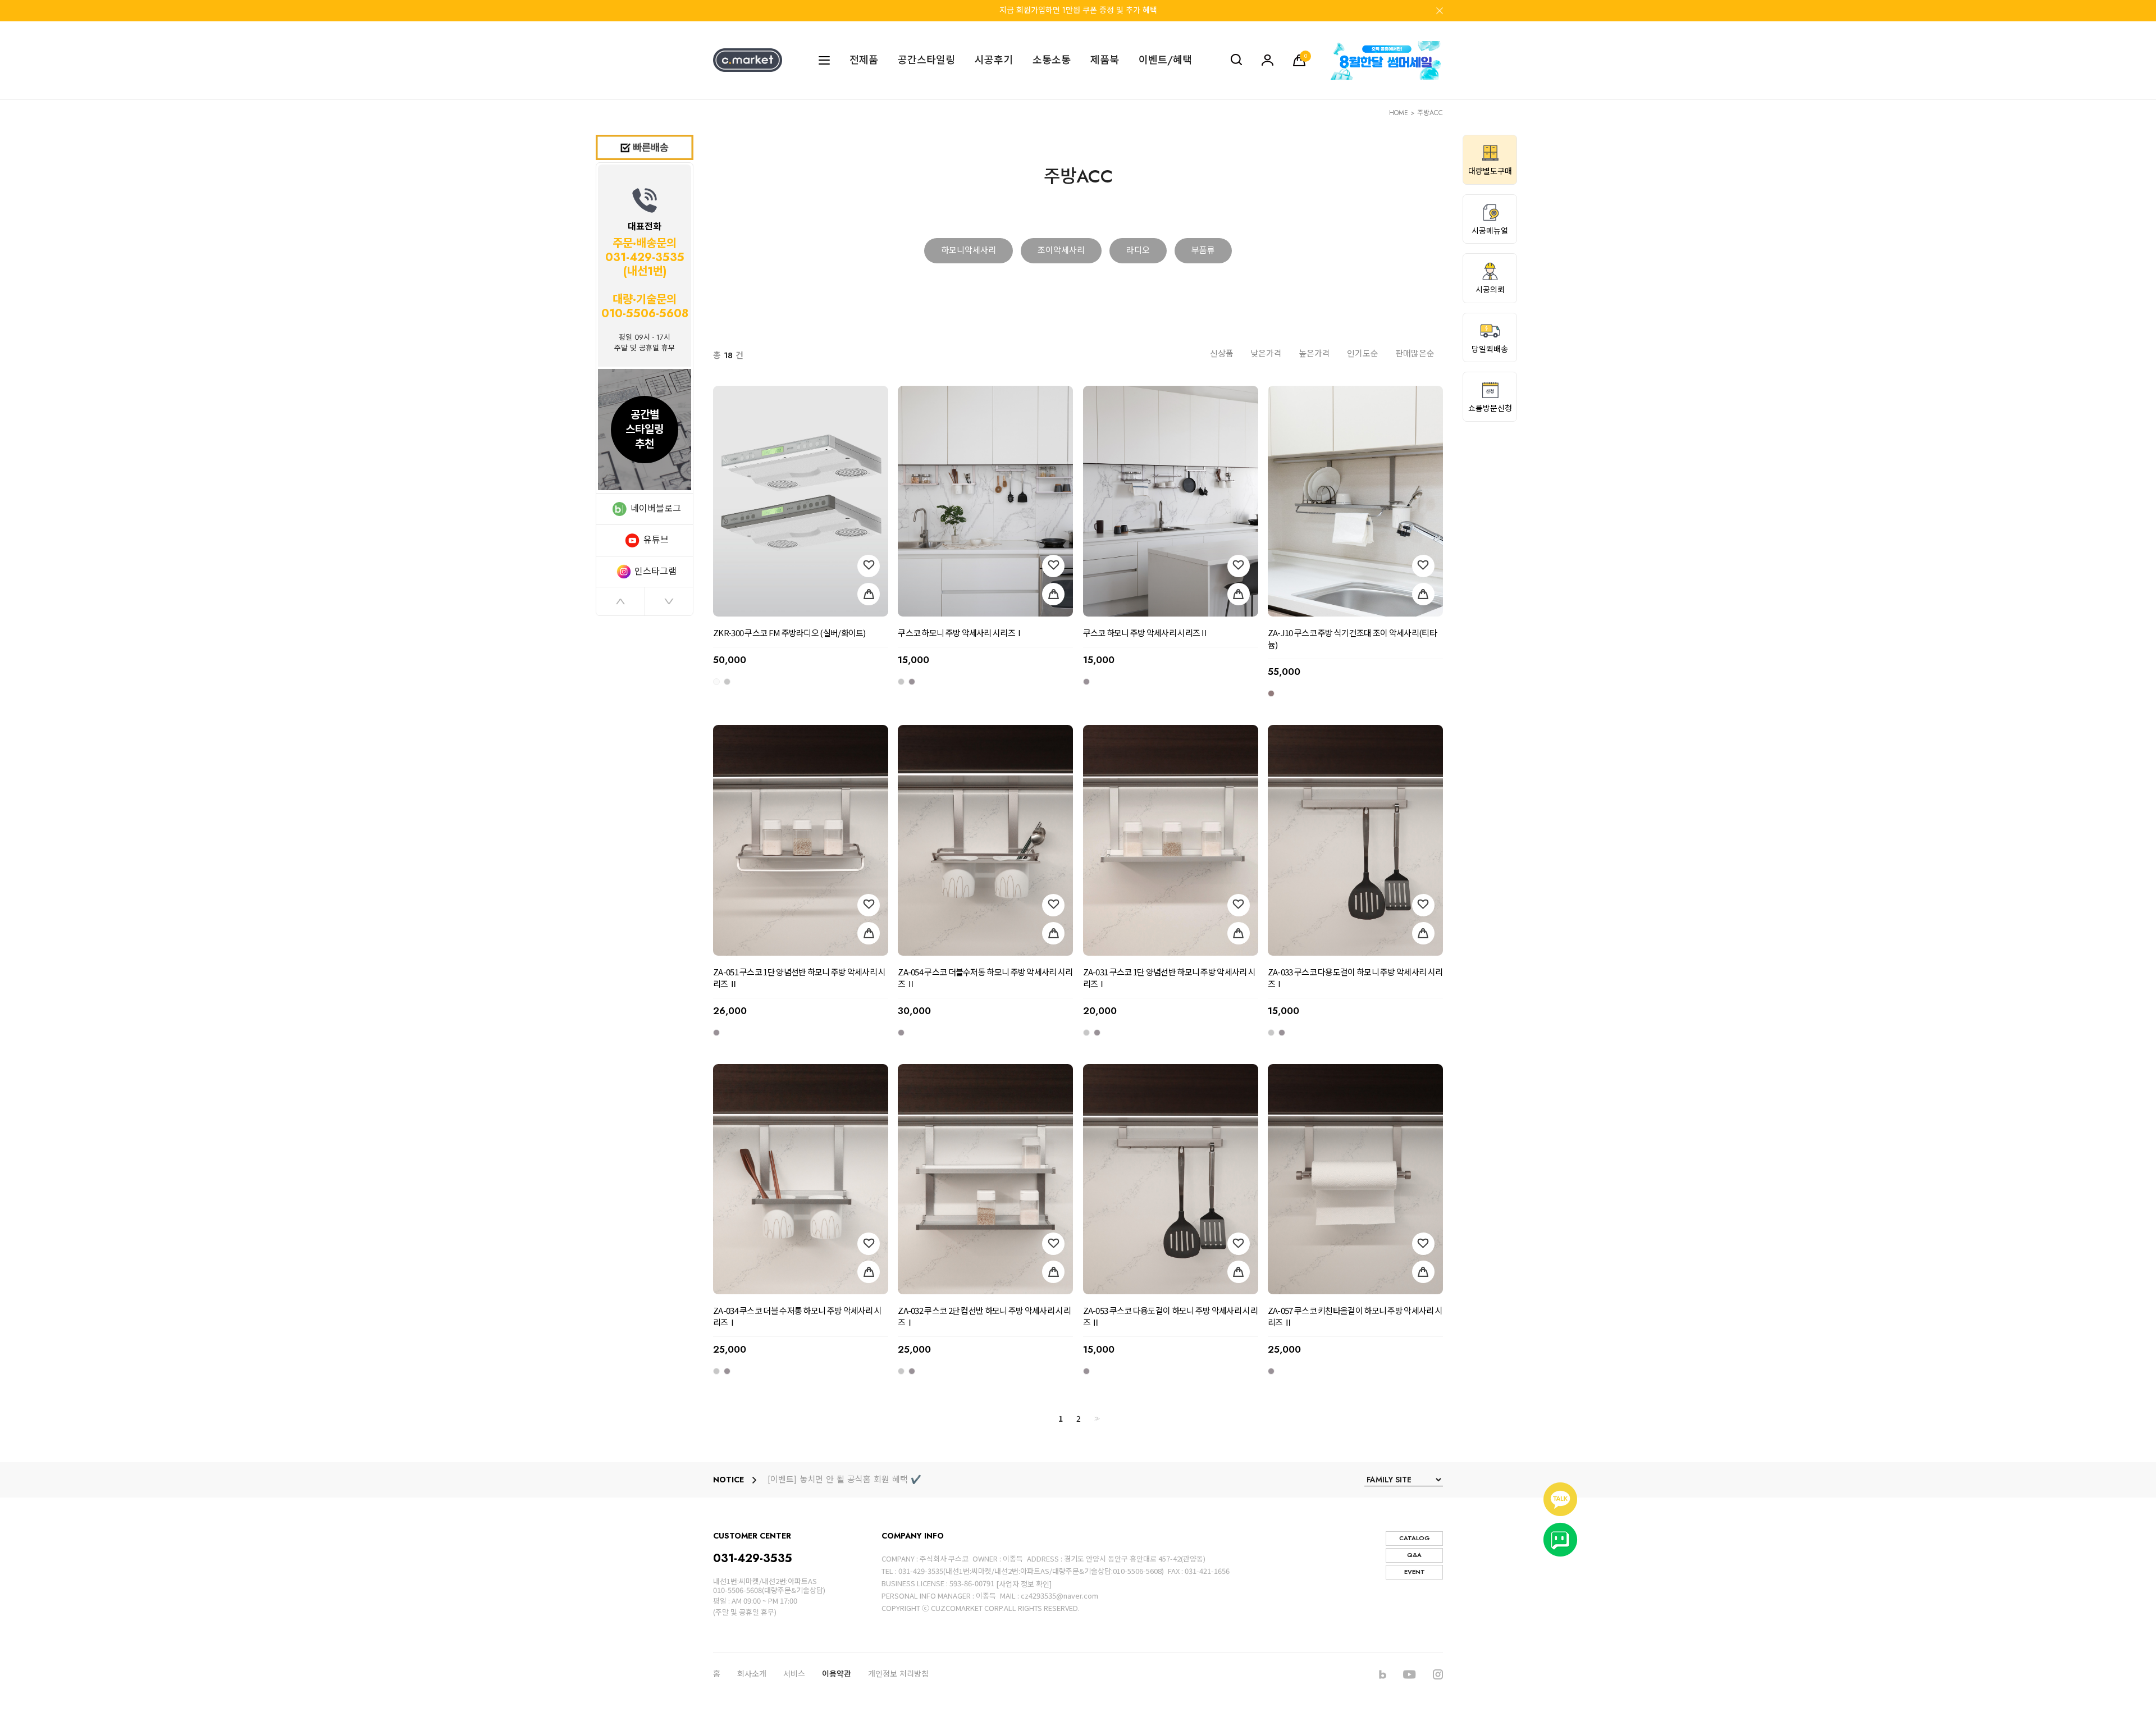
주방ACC (1430, 113)
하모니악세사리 (969, 250)
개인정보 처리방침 (898, 1674)
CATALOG (1415, 1538)
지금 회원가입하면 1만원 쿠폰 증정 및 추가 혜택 (1078, 10)
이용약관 (837, 1674)
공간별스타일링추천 (645, 429)
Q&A (1414, 1555)
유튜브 (656, 540)
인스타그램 (656, 571)
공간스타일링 (926, 60)
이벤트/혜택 (1165, 60)
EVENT (1415, 1572)
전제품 (864, 60)
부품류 (1203, 250)
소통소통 (1052, 60)
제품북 (1105, 60)
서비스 (794, 1674)
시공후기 (994, 60)
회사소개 (752, 1674)
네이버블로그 (656, 508)
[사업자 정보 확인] (1024, 1584)
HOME (1399, 113)
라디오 (1138, 250)
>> (1096, 1419)
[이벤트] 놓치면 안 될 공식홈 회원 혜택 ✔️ (844, 1480)
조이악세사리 (1061, 250)
